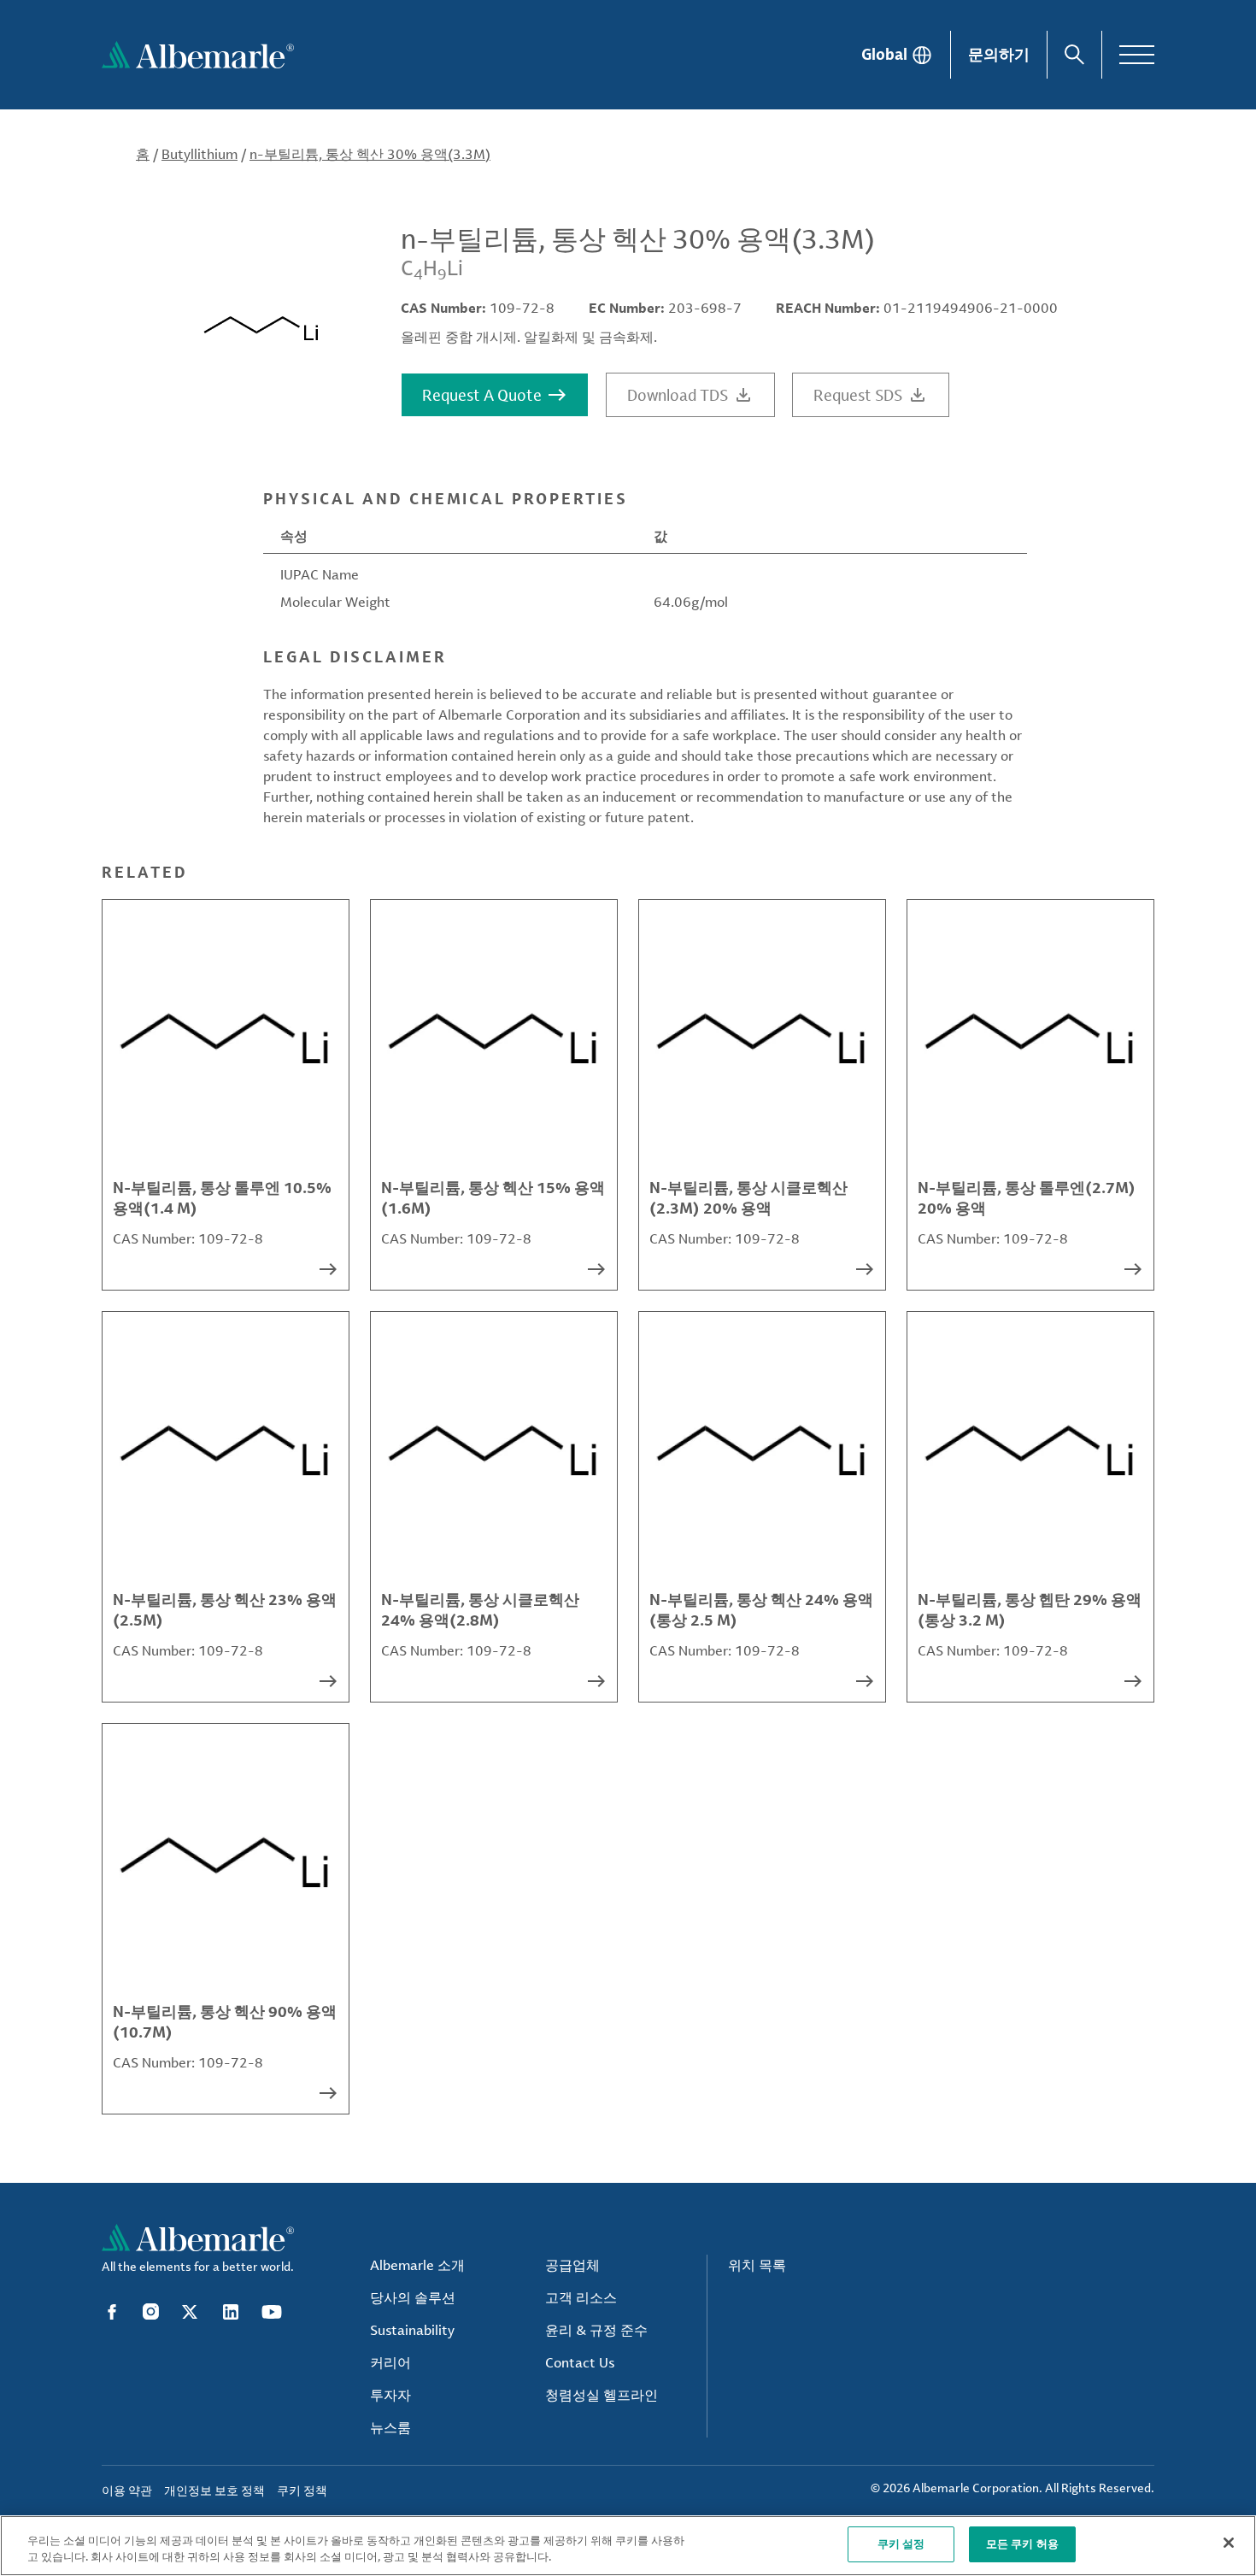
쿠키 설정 (901, 2544)
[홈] (198, 55)
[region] (628, 2546)
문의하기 (999, 54)
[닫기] (1229, 2543)
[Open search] (1074, 55)
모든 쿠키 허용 (1022, 2544)
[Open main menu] (1137, 55)
